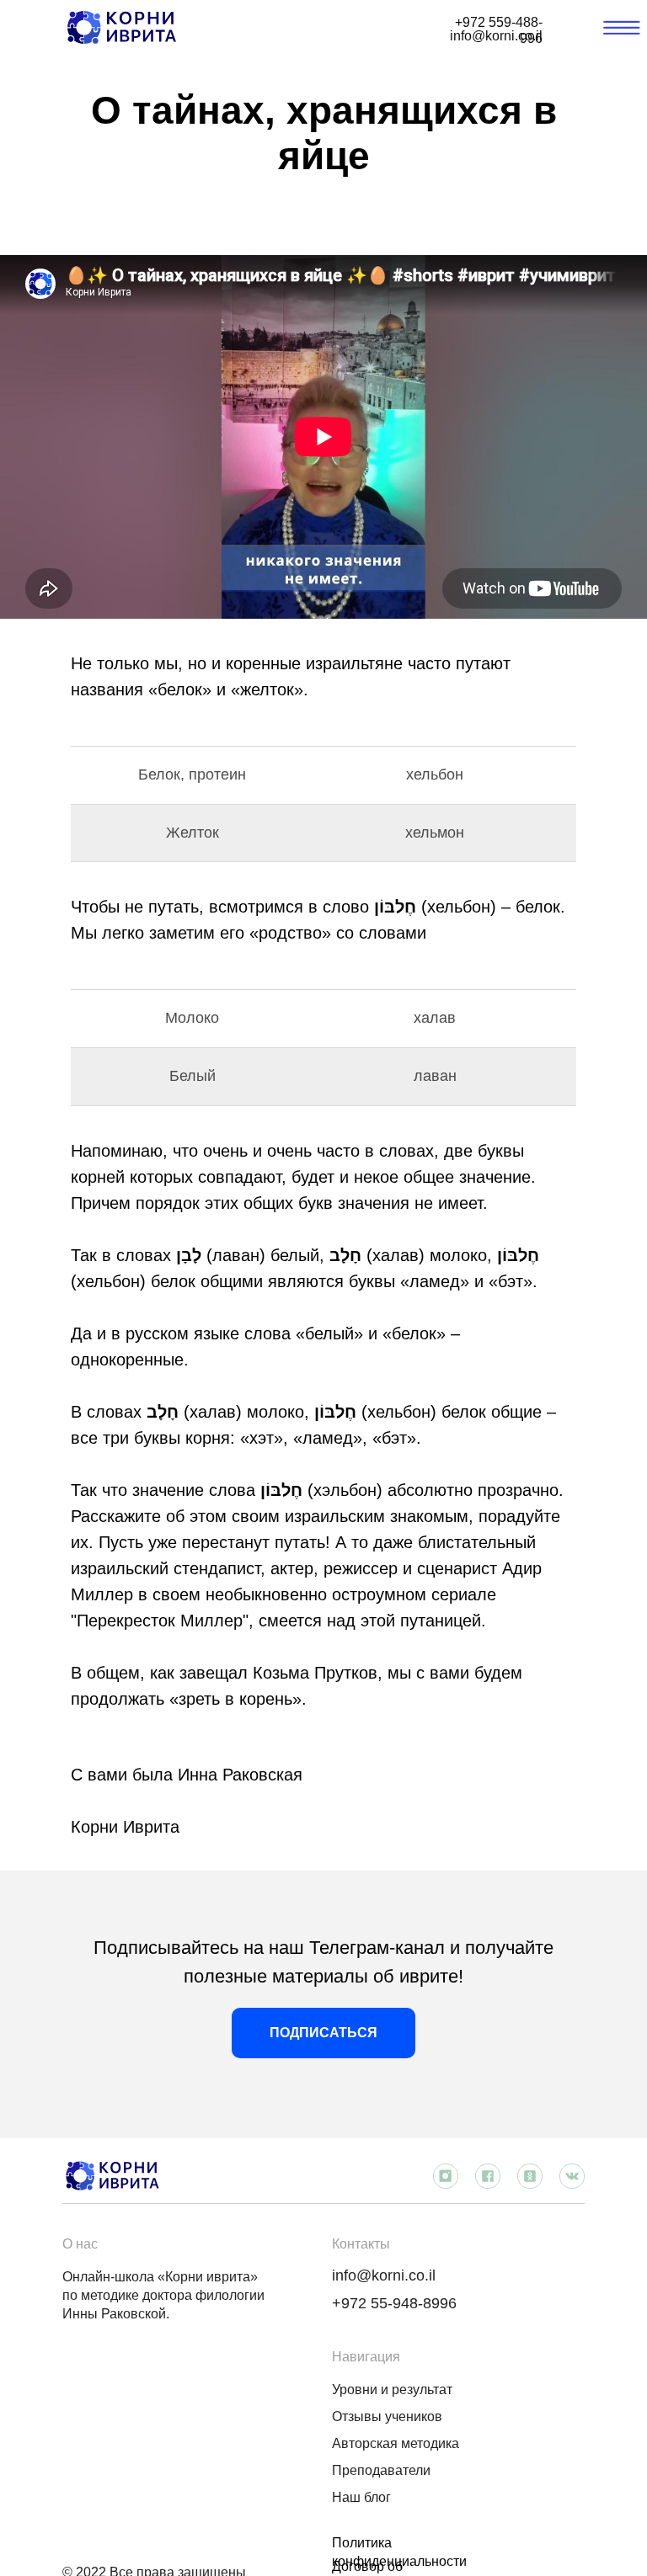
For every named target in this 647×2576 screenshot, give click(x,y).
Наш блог (361, 2497)
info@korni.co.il (384, 2275)
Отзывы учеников (387, 2416)
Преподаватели (381, 2470)
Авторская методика (396, 2443)
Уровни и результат (392, 2390)
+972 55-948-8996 (394, 2303)
